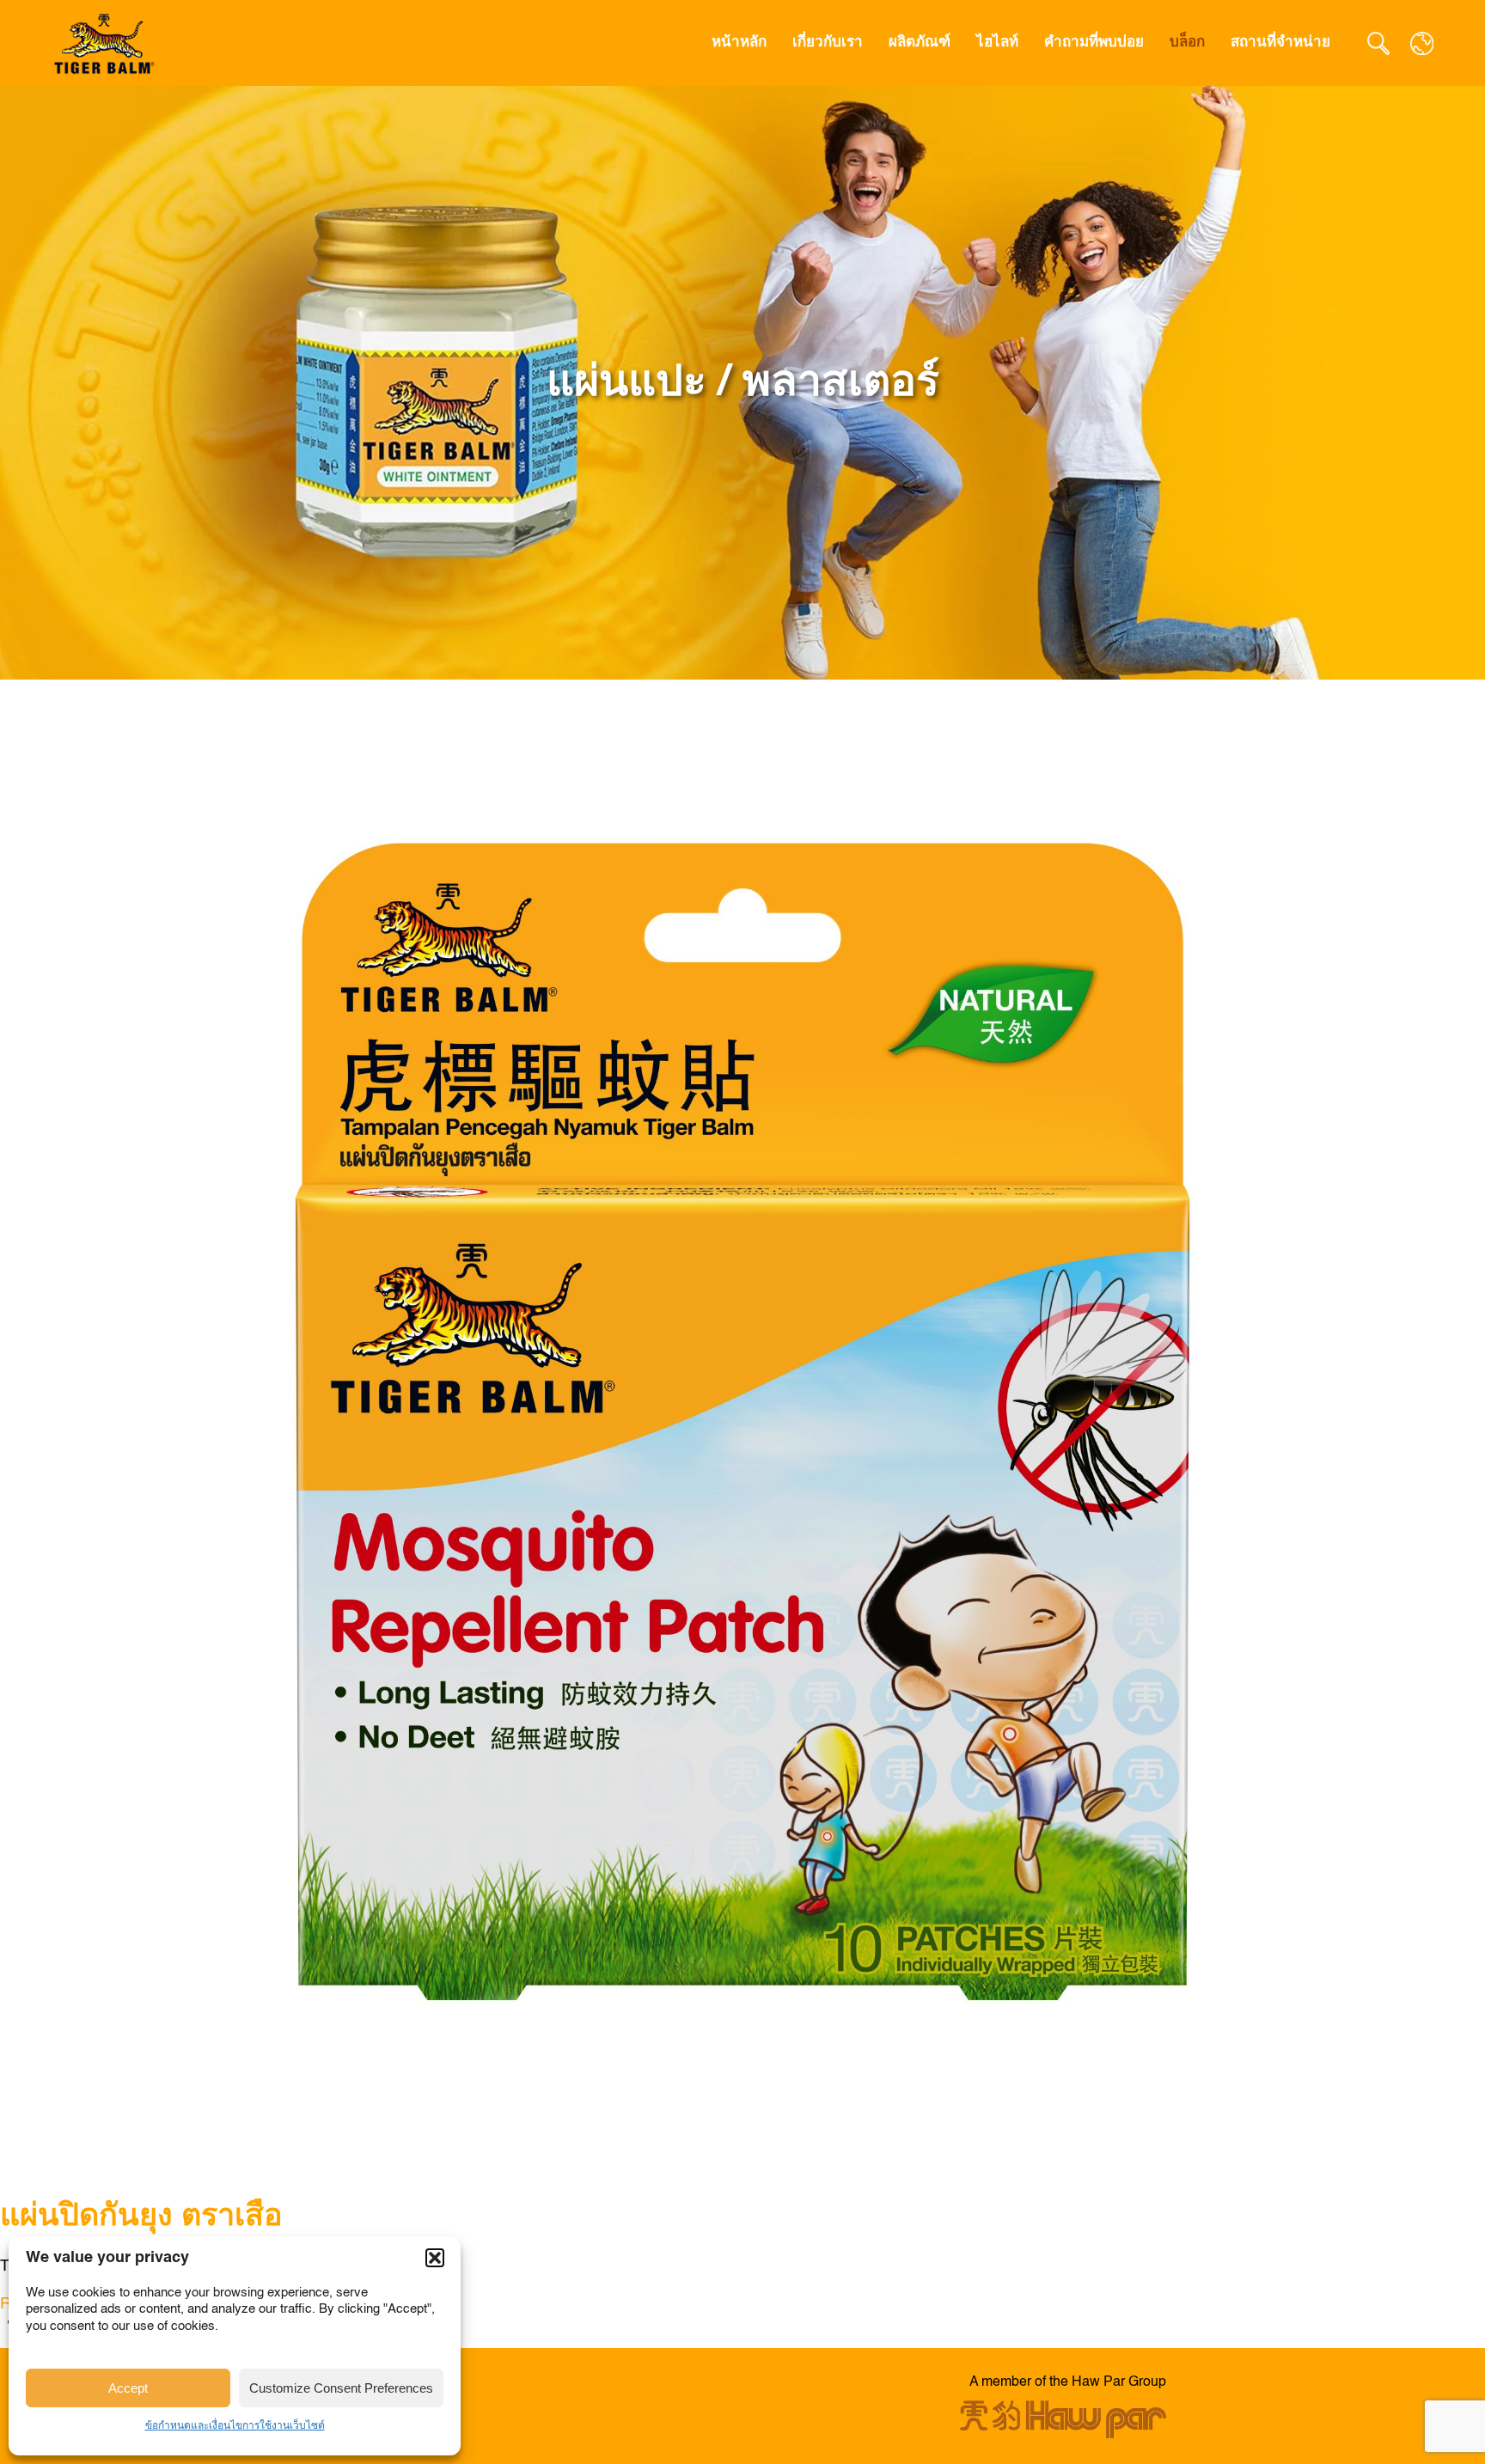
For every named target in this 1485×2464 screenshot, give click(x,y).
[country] (1422, 43)
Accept (128, 2388)
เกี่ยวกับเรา (828, 43)
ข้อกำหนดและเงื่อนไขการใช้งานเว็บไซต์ (235, 2426)
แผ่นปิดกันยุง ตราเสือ (141, 2217)
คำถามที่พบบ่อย (1094, 43)
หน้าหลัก (739, 43)
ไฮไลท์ (997, 43)
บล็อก (1187, 43)
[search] (1378, 43)
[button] (435, 2258)
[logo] (106, 43)
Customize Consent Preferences (341, 2388)
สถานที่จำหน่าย (1280, 43)
